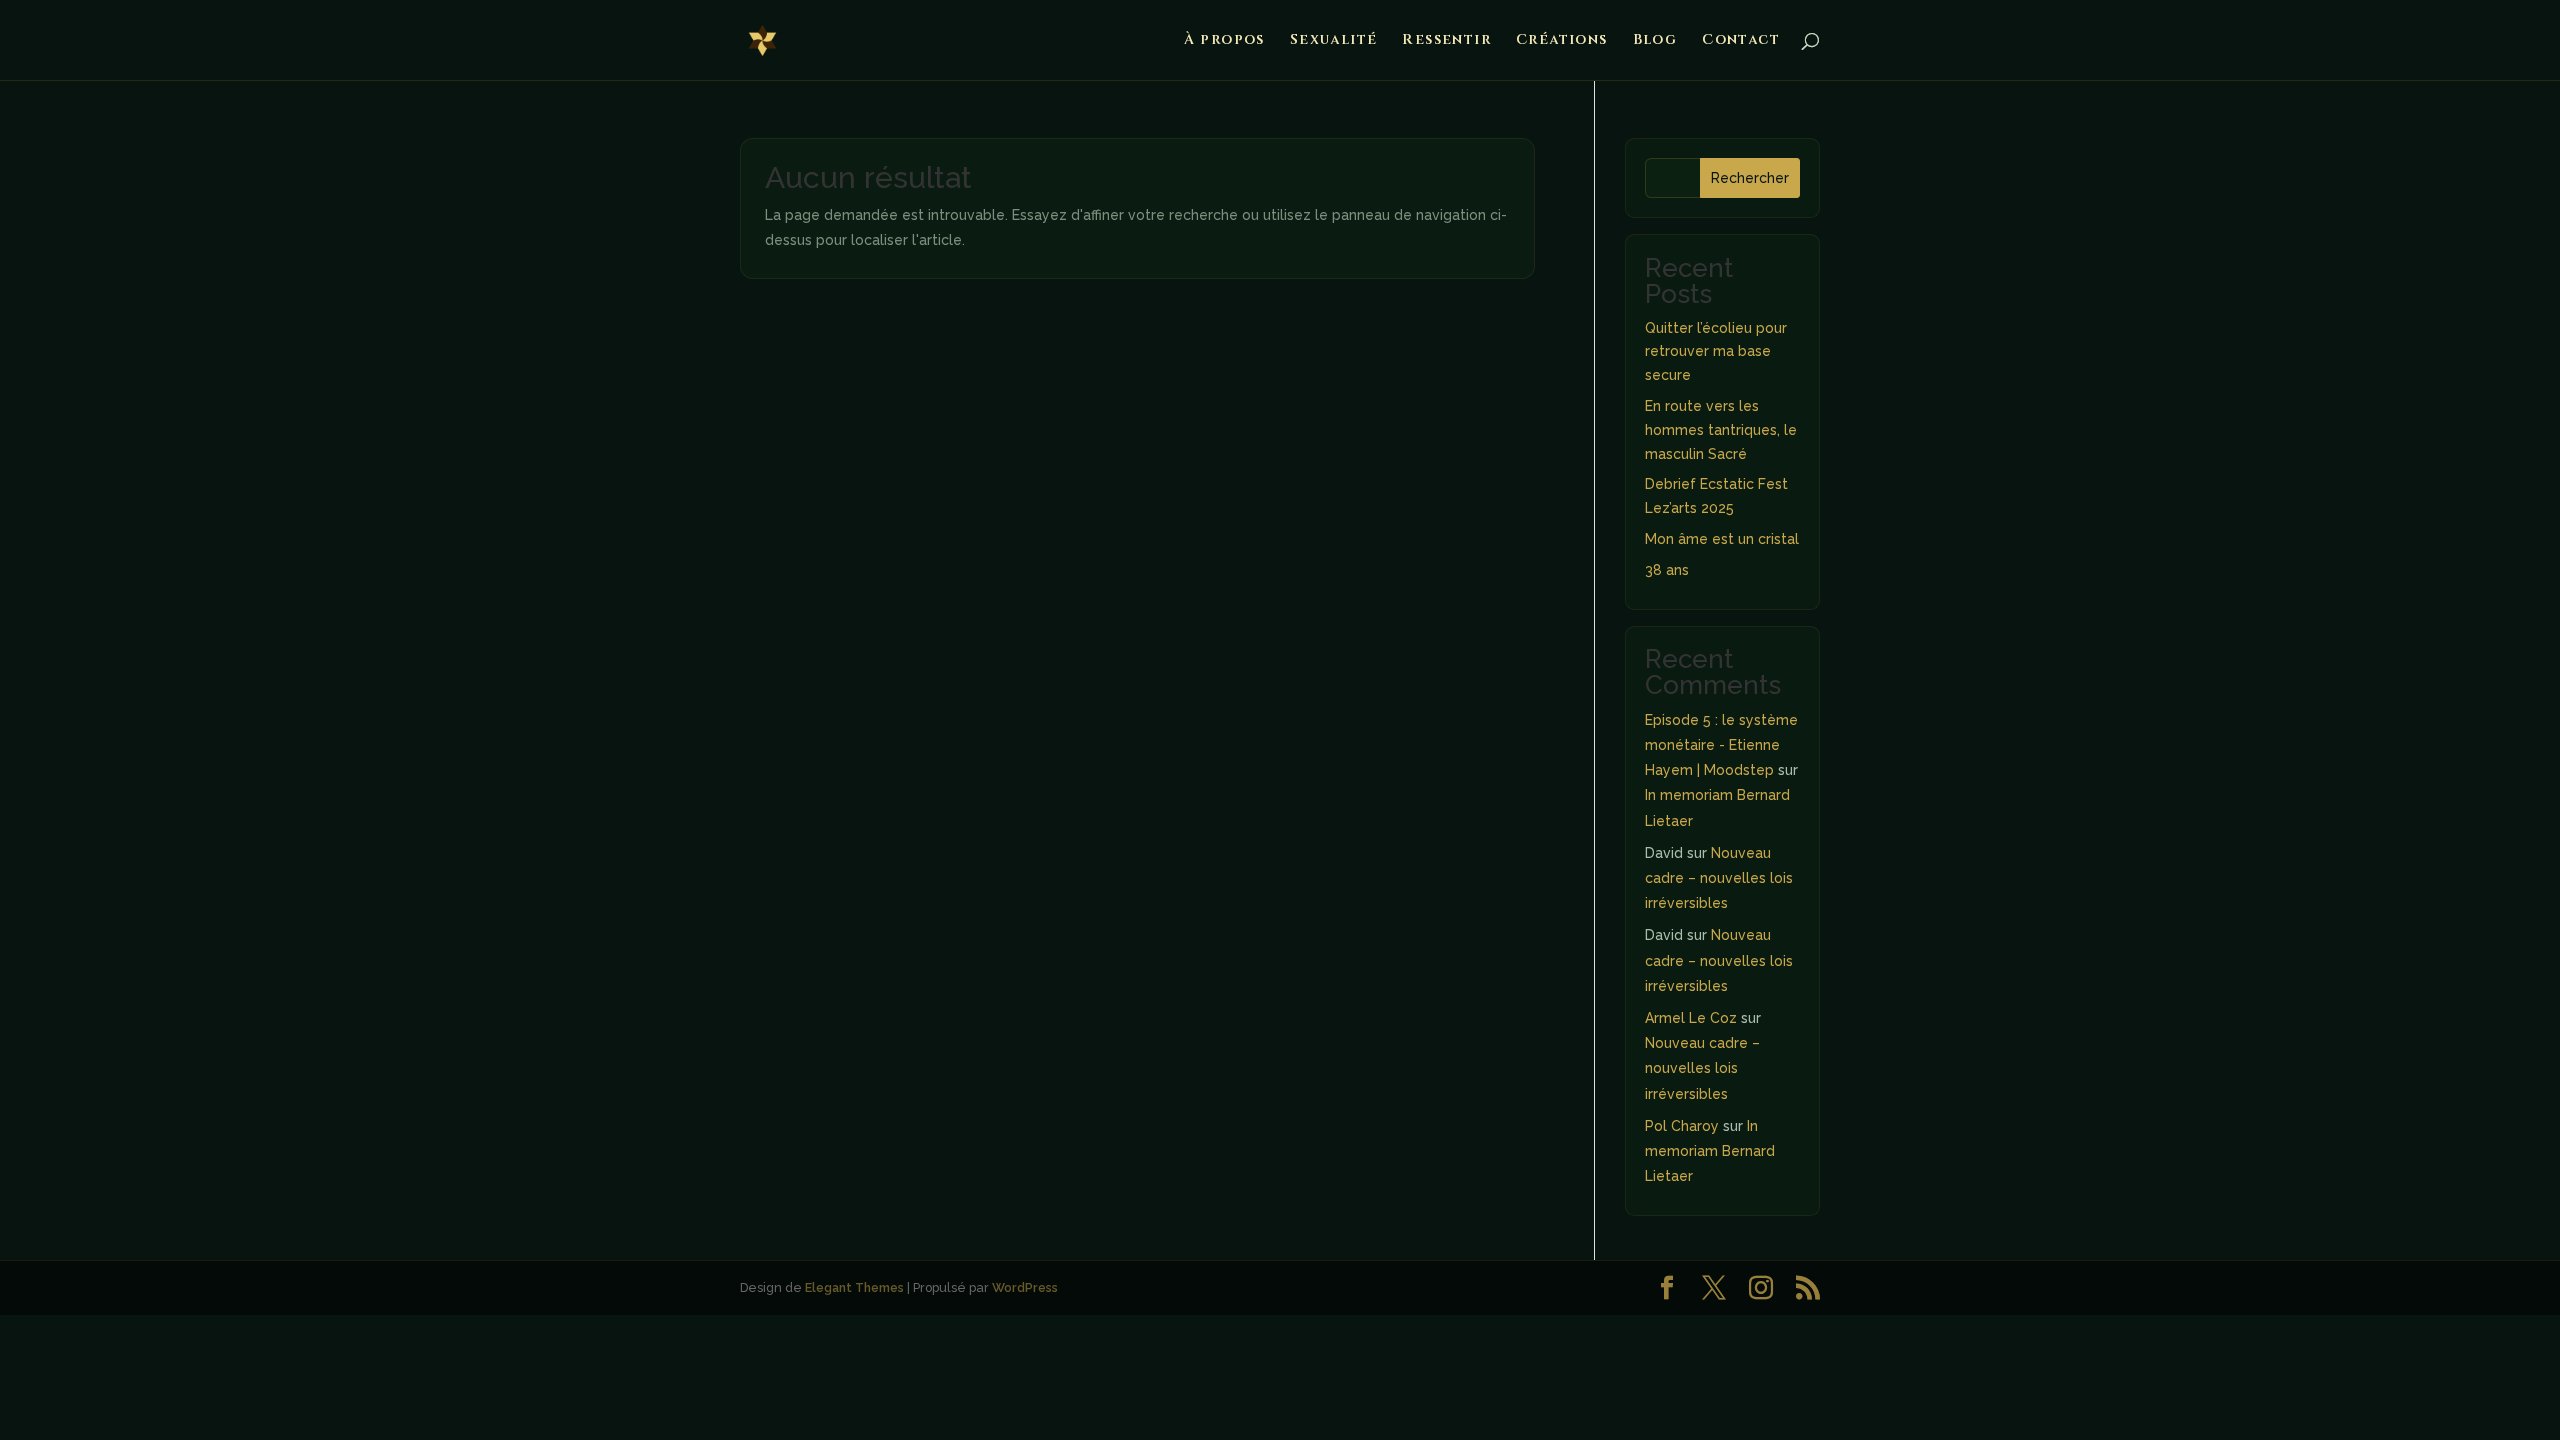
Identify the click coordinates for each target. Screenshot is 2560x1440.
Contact (1741, 41)
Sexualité (1334, 41)
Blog (1655, 41)
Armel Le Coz (1691, 1018)
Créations (1562, 41)
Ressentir (1446, 41)
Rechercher (1750, 178)
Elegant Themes (854, 1287)
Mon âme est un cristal (1722, 539)
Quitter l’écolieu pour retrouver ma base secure (1716, 352)
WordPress (1025, 1287)
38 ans (1667, 570)
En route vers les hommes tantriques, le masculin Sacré (1721, 430)
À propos (1224, 41)
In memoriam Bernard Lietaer (1710, 1151)
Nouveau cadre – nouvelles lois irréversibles (1719, 878)
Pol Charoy (1682, 1126)
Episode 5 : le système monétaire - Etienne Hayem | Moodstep (1721, 745)
